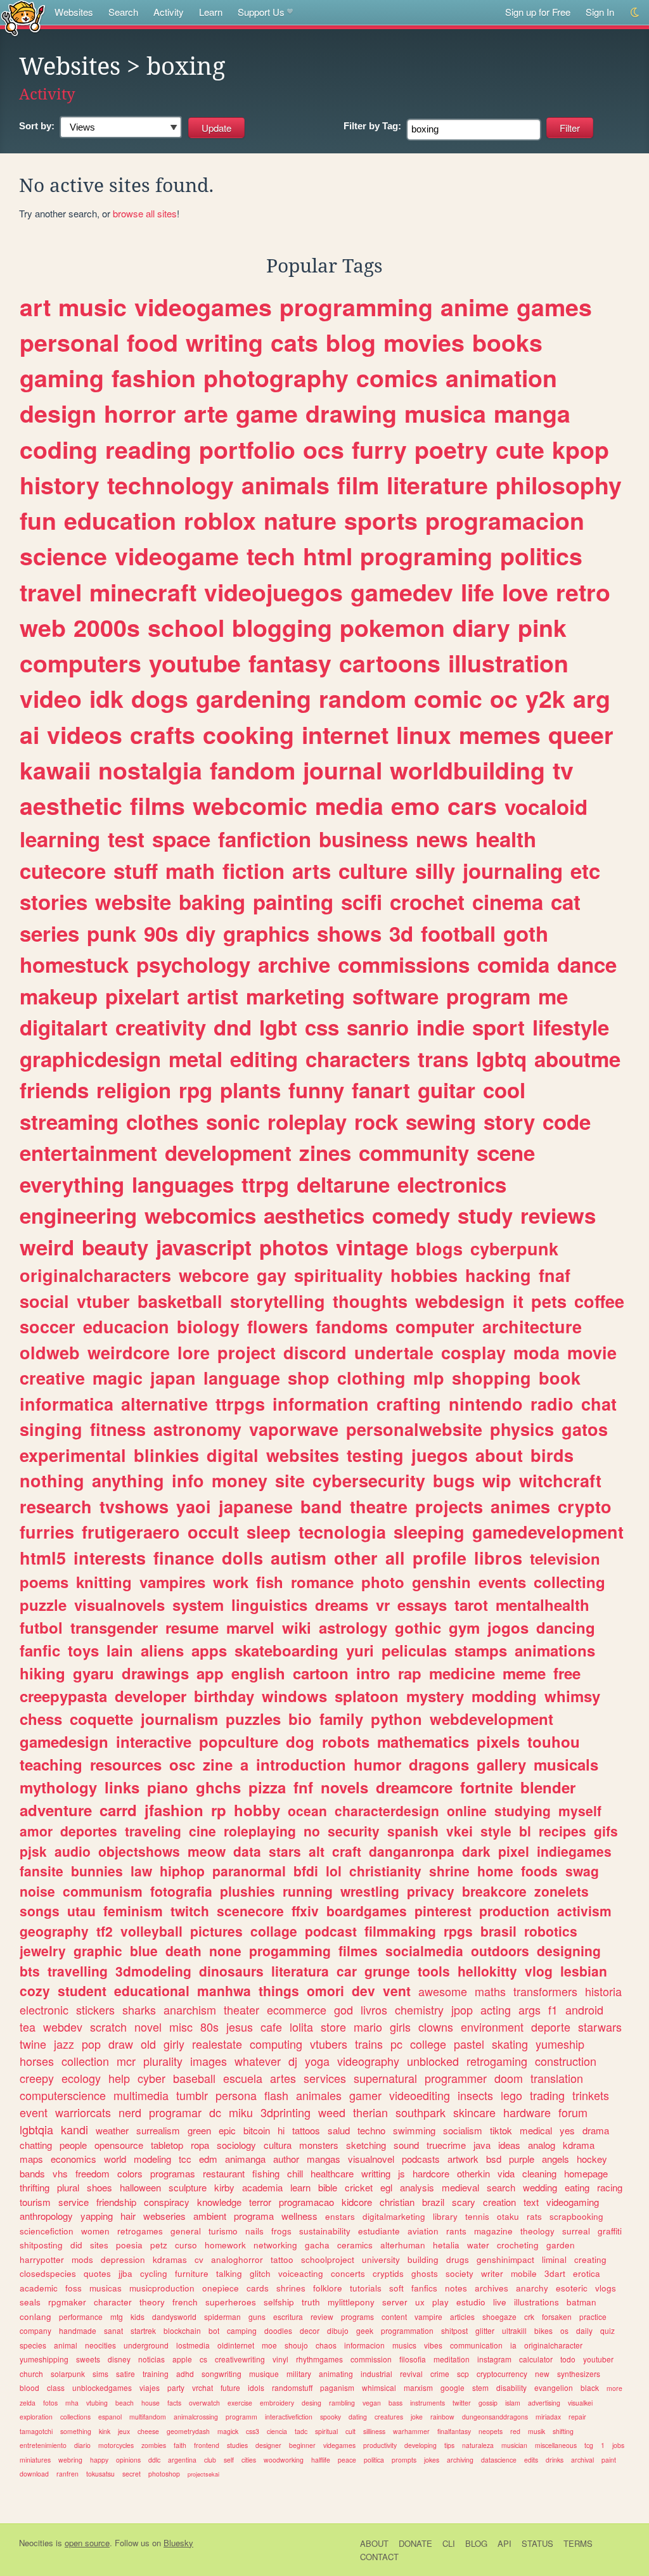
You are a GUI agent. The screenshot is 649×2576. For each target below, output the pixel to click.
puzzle (43, 1605)
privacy (431, 1891)
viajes (150, 2387)
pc (396, 2044)
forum (573, 2112)
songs (40, 1911)
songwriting (222, 2374)
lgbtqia (36, 2129)
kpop (581, 449)
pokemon (392, 627)
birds (552, 1455)
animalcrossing (196, 2417)
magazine (493, 2231)
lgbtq (501, 1059)
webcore (214, 1275)
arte (206, 413)
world (115, 2159)
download (34, 2474)
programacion (505, 520)
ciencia (277, 2431)
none (225, 1951)
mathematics (423, 1741)
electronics (452, 1184)
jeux (124, 2431)
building (423, 2259)
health (506, 839)
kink (105, 2431)
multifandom (148, 2417)
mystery (435, 1696)
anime (475, 307)
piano (168, 1787)
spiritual (326, 2431)
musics (404, 2345)
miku (241, 2112)
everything (72, 1184)
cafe (271, 2027)
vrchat (202, 2387)
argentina (182, 2460)
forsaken (557, 2316)
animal (66, 2345)
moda (537, 1352)
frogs (281, 2231)
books (507, 342)
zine (218, 1764)
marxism (418, 2387)
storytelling (278, 1301)
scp (463, 2374)
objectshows (139, 1851)
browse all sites (145, 213)
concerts (348, 2273)
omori (325, 1990)
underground (146, 2345)
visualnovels (119, 1605)
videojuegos (273, 592)
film (358, 485)
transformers (545, 1991)
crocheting (518, 2245)
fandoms (352, 1326)
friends (54, 1090)
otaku (508, 2216)
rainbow (442, 2417)
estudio (471, 2302)
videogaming (573, 2202)
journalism (179, 1719)
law (141, 1871)
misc (181, 2027)
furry (379, 449)
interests (110, 1558)
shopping (492, 1378)
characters (358, 1059)
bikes (543, 2330)
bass (395, 2403)
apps (209, 1650)
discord (315, 1352)
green (199, 2130)
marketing (295, 996)
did (76, 2245)
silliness (374, 2431)
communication (476, 2345)
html (328, 556)
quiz (607, 2330)
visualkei (580, 2403)
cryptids (388, 2273)
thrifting (35, 2187)
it (518, 1301)
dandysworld (174, 2316)
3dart (555, 2273)
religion (134, 1090)
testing (375, 1455)
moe (269, 2345)
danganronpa (412, 1851)
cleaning (539, 2173)
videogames (203, 307)
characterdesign (387, 1810)
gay (272, 1275)
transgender (114, 1627)
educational (152, 1990)
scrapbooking (576, 2216)
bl (525, 1831)
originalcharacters (95, 1275)
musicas (106, 2288)
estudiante (379, 2231)
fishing (266, 2173)
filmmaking (400, 1931)
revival (411, 2374)
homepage (586, 2173)
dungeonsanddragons (495, 2417)
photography (276, 378)
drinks (555, 2460)
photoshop (164, 2474)
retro (583, 592)
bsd (494, 2159)
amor (36, 1831)
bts (30, 1971)
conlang (35, 2316)
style (496, 1831)
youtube (195, 663)
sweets (88, 2359)
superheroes (231, 2302)
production (514, 1911)
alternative (164, 1404)
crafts (163, 734)
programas (173, 2173)
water (478, 2245)
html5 (43, 1558)
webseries (164, 2216)
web (43, 627)
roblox (220, 520)
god (344, 2009)
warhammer (411, 2431)
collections (75, 2417)
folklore (328, 2288)
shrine (449, 1871)
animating (336, 2374)
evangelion (554, 2387)
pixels (498, 1741)
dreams (342, 1605)
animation (501, 378)
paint (609, 2460)
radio (552, 1404)
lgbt (278, 1027)
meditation (452, 2359)
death (183, 1951)
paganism (337, 2387)
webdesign (460, 1301)
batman (582, 2302)
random (363, 698)
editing (264, 1059)
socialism (463, 2130)
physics (522, 1429)
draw (121, 2044)
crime (440, 2374)
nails (254, 2231)
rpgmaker (67, 2302)
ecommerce (297, 2009)
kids (138, 2316)
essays (422, 1605)
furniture (192, 2273)
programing (426, 556)
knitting (104, 1582)
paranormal (249, 1871)
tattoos (306, 2130)
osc (182, 1764)
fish (270, 1582)
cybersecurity (369, 1480)
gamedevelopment (548, 1532)
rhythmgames (319, 2359)
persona (236, 2095)
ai (29, 734)
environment (492, 2027)
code (567, 1121)
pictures (216, 1931)
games (554, 307)
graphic (98, 1951)
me (553, 996)
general (186, 2231)
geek (365, 2330)
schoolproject (328, 2259)
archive (294, 964)
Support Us (261, 12)
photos (294, 1247)
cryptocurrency (502, 2374)
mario (368, 2027)
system (198, 1605)
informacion (364, 2345)
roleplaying (260, 1831)
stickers (95, 2009)
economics (74, 2159)
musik (537, 2431)
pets (549, 1301)
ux (420, 2302)
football (458, 933)
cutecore (63, 870)
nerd (130, 2112)
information (321, 1404)
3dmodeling (153, 1971)
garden (561, 2245)
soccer (48, 1326)
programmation (407, 2330)
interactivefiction (289, 2417)
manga (532, 413)
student (82, 1990)
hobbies (424, 1275)
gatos (585, 1429)
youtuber (598, 2359)
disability (511, 2387)
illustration (508, 663)
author (286, 2159)
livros (374, 2009)
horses (37, 2061)
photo (383, 1582)
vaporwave (294, 1429)
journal (343, 770)
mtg (117, 2316)
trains (369, 2044)
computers (80, 663)
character (113, 2302)
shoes (100, 2187)
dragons (439, 1764)
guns (257, 2316)
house (151, 2403)
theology (537, 2231)
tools (434, 1971)
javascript (204, 1247)
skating (510, 2044)
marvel (250, 1627)
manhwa (224, 1990)
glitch (260, 2273)
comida (513, 964)
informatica (67, 1404)
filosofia (413, 2359)
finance (184, 1558)
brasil (498, 1931)
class (56, 2387)
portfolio (247, 449)
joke (417, 2417)
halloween (140, 2187)
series (49, 933)
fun (38, 520)
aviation (423, 2231)
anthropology (46, 2216)
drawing (351, 413)
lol (334, 1871)
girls (400, 2027)
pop (91, 2044)
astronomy (197, 1429)
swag (582, 1871)
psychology (193, 964)
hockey (592, 2159)
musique (264, 2374)
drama (596, 2130)
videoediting (420, 2095)
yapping (97, 2216)
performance (81, 2316)
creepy (37, 2078)
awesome (443, 1991)
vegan (372, 2403)
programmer (456, 2078)
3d (401, 933)
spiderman (222, 2316)
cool (504, 1090)
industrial (376, 2374)
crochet (427, 901)
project (247, 1352)
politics (541, 556)
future (230, 2387)
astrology (353, 1627)
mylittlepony (351, 2302)
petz (159, 2245)
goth (526, 933)
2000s (107, 627)
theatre (379, 1506)
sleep (269, 1532)
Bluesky (178, 2543)
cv (199, 2259)
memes (500, 734)
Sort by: (37, 126)
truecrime (446, 2145)
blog (351, 342)
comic (448, 698)
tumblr (192, 2095)
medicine (462, 1673)
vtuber (103, 1301)
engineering (78, 1215)
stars (285, 1851)
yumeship (560, 2044)
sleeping (429, 1532)
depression (123, 2259)
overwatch (204, 2403)
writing (224, 342)
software (395, 996)
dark (476, 1851)
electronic (44, 2009)
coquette (101, 1719)
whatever (258, 2061)
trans (443, 1059)
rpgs (458, 1931)
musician (514, 2445)
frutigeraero (131, 1532)
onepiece (221, 2288)
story (509, 1121)
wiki (297, 1627)
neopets (491, 2431)
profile (440, 1558)
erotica (587, 2273)
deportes (89, 1831)
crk (529, 2316)
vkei (459, 1831)
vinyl (280, 2359)
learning (60, 839)
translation (557, 2078)
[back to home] (23, 17)
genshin (441, 1582)
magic (118, 1378)
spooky (331, 2417)
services (325, 2078)
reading (148, 449)
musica (445, 413)
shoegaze (499, 2316)
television (565, 1558)
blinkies (166, 1455)
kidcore (357, 2202)
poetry (451, 449)
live (500, 2302)
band (321, 1506)
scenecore (250, 1911)
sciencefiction (47, 2231)
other (356, 1558)
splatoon (367, 1696)
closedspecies (48, 2273)
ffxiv (305, 1911)
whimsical (379, 2387)
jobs (618, 2445)
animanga (245, 2159)
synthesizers (579, 2374)
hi (281, 2130)
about (499, 1455)
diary (481, 627)
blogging (282, 627)
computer (435, 1326)
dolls (242, 1558)
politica (374, 2460)
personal (69, 342)
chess (41, 1719)
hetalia (446, 2245)
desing (312, 2403)
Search (123, 12)
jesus (240, 2027)
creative (52, 1378)
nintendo (486, 1404)
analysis (417, 2187)
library (445, 2216)
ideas (509, 2145)
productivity (380, 2445)
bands (32, 2173)
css (322, 1027)
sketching (366, 2145)
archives (492, 2288)
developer (151, 1696)
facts (174, 2403)
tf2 (105, 1931)
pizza (267, 1787)
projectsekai (203, 2474)
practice (593, 2316)
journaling (513, 870)
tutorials (366, 2288)
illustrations (537, 2302)
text (531, 2202)
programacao (306, 2202)
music (93, 307)
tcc (185, 2159)
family (341, 1719)
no (312, 1831)
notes (456, 2288)
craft (347, 1851)
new (542, 2374)
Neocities (36, 2543)
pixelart (142, 996)
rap (410, 1673)
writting (376, 2173)
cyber (151, 2078)
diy (201, 933)
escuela (243, 2078)
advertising (544, 2403)
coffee (599, 1301)
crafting (409, 1404)
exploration (36, 2417)
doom (509, 2078)
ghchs (218, 1787)
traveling (153, 1831)
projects (449, 1506)
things (279, 1990)
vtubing (97, 2403)
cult (350, 2431)
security (354, 1831)
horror (140, 413)
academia (262, 2187)
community (414, 1152)
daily (584, 2330)
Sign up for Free (538, 12)
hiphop (182, 1871)
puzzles (253, 1719)
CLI (449, 2543)
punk (112, 933)
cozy (35, 1990)
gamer (365, 2095)
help (119, 2078)
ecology (81, 2078)
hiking (42, 1673)
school (186, 627)
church (31, 2374)
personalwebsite (414, 1429)
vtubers (329, 2044)
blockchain (182, 2330)
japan (173, 1378)
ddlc (154, 2460)
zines (325, 1152)
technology (170, 485)
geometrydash (188, 2431)
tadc (301, 2431)
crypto (585, 1506)
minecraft (143, 592)
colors (130, 2173)
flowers (278, 1326)
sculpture (188, 2187)
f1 (553, 2009)
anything (128, 1480)
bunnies (97, 1871)
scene (506, 1152)
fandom (253, 770)
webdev (63, 2027)
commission (371, 2359)
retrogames (140, 2231)
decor (310, 2330)
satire (125, 2374)
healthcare (332, 2173)
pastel (469, 2044)
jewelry (43, 1951)
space (181, 839)
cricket (359, 2187)
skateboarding (286, 1650)
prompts (404, 2460)
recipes (562, 1831)
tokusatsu (100, 2474)
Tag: (372, 126)
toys (83, 1650)
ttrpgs (240, 1404)
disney (119, 2359)
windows (294, 1696)
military (299, 2374)
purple (522, 2159)
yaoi (194, 1506)
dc (215, 2112)
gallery (501, 1764)
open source (87, 2543)
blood (29, 2387)
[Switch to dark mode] (635, 12)
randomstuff (292, 2387)
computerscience (63, 2095)
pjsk (33, 1851)
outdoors (500, 1951)
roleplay (307, 1121)
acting (496, 2009)
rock (376, 1121)
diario (82, 2445)
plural (68, 2187)
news (442, 839)
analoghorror (237, 2259)
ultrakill (514, 2330)
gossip (488, 2403)
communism (103, 1891)
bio (300, 1719)
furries (47, 1532)
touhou (554, 1741)
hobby (257, 1810)
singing (51, 1429)
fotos (50, 2403)
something (76, 2431)
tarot (471, 1605)
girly (174, 2044)
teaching (51, 1764)
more (614, 2388)
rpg (196, 1090)
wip (497, 1480)
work (231, 1582)
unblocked (433, 2061)
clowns (436, 2027)
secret (132, 2474)
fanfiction (265, 839)
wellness (299, 2216)
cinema (508, 901)
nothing (52, 1480)
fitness (118, 1429)
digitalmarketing (394, 2216)
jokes (432, 2460)
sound (406, 2145)
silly (435, 870)
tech (271, 556)
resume (192, 1627)
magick (228, 2431)
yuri (360, 1650)
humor (377, 1764)
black (590, 2387)
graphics (266, 933)
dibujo (338, 2330)
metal (196, 1059)
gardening (254, 698)
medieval (460, 2187)
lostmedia (193, 2345)
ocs (324, 449)
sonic (233, 1121)
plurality (163, 2061)
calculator (536, 2359)
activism (584, 1911)
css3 (253, 2431)
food (152, 342)
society (459, 2273)
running (308, 1891)
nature (300, 520)
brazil (433, 2202)
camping (242, 2330)
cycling (154, 2273)
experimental (73, 1455)
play (440, 2302)
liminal (554, 2259)
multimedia (141, 2095)
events (502, 1582)
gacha (317, 2245)
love (525, 592)
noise (37, 1891)
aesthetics (314, 1215)
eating (577, 2187)
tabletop (167, 2145)
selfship (279, 2302)
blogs (439, 1248)
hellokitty (487, 1971)
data (247, 1851)
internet (345, 734)
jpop (462, 2009)
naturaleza (478, 2445)
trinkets (591, 2095)
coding (59, 449)
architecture (532, 1326)
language (242, 1378)
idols (256, 2387)
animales (319, 2095)
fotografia (181, 1891)
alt (317, 1851)
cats (294, 342)
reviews (558, 1215)
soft (396, 2288)
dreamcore (414, 1787)
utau (81, 1911)
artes (283, 2078)
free (567, 1673)
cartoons (390, 663)
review (322, 2316)
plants (250, 1090)
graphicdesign (90, 1059)
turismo (223, 2231)
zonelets (562, 1891)
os (564, 2330)
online (467, 1810)
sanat (113, 2330)
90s (161, 933)
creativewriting (240, 2359)
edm (208, 2159)
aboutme (577, 1059)
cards (258, 2288)
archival (582, 2460)
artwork (463, 2159)
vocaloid (546, 806)
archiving (460, 2460)
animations (555, 1650)
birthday (224, 1696)
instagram (494, 2359)
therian (370, 2112)
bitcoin (257, 2130)
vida (506, 2173)
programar (175, 2112)
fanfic (40, 1650)
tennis (477, 2216)
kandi (74, 2129)
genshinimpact (505, 2259)
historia (603, 1991)
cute (520, 449)
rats (534, 2216)
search (501, 2187)
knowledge (219, 2202)
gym (464, 1627)
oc (504, 698)
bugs (454, 1480)
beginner (302, 2445)
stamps (481, 1650)
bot (214, 2330)
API (504, 2543)
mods (82, 2259)
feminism (133, 1911)
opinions (128, 2460)
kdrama (579, 2145)
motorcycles (116, 2445)
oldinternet (236, 2345)
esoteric (572, 2288)
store (333, 2027)
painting (293, 901)
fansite (42, 1871)
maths (490, 1991)
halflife (321, 2460)
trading (547, 2095)
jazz (64, 2044)
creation (499, 2202)
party (176, 2387)
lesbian (584, 1971)
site (290, 1480)
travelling (78, 1971)
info (188, 1480)
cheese (148, 2431)
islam (513, 2403)
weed (332, 2112)
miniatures (35, 2460)
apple (182, 2359)
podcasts (421, 2159)
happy (99, 2460)
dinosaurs (231, 1971)
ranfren (67, 2474)
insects (475, 2095)
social (44, 1301)
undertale (394, 1352)
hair (128, 2216)
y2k (545, 698)
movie (592, 1352)
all (395, 1558)
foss (74, 2288)
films (157, 805)
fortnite (486, 1787)
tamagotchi (36, 2431)
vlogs (606, 2288)
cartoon (321, 1673)
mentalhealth (543, 1605)
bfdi (306, 1871)
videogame (177, 556)
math (190, 870)
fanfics (424, 2288)
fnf (303, 1787)
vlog (539, 1971)
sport (498, 1027)
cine (202, 1831)
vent (397, 1990)
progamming (290, 1951)
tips (449, 2445)
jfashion (174, 1810)
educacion (126, 1326)
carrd (118, 1810)
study (485, 1215)
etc (585, 870)
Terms (578, 2543)
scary (464, 2202)
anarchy (532, 2288)
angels (556, 2159)
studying (523, 1810)
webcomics (200, 1215)
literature (437, 485)
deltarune (343, 1184)
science (63, 556)
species (33, 2345)
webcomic (250, 805)
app (210, 1673)
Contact (379, 2557)
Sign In (600, 12)
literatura (300, 1971)
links (122, 1787)
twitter (462, 2403)
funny (316, 1090)
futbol (41, 1627)
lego (511, 2095)
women (95, 2231)
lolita (301, 2027)
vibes (433, 2345)
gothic (418, 1627)
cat (566, 901)
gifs (606, 1831)
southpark (421, 2112)
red (515, 2431)
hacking (498, 1275)
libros (498, 1558)
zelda (28, 2403)
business (363, 839)
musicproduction (162, 2288)
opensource (119, 2145)
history (60, 485)
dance (587, 964)
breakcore (494, 1891)
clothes (162, 1121)
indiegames (574, 1851)
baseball (194, 2078)
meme (524, 1673)
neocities (100, 2345)
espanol (110, 2417)
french (185, 2302)
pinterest (443, 1911)
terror (260, 2202)
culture (373, 870)
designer (268, 2445)
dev (363, 1990)
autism (299, 1558)
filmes (358, 1951)
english (258, 1673)
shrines (291, 2288)
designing (569, 1951)
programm (241, 2417)
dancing (566, 1627)
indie (440, 1027)
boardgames (367, 1911)
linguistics (269, 1605)
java (482, 2145)
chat (599, 1404)
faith (180, 2445)
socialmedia (424, 1951)
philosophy (559, 485)
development (228, 1152)
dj (293, 2061)
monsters (319, 2145)
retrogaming (497, 2061)
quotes (97, 2273)
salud (339, 2130)
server (395, 2302)
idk (106, 698)
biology (208, 1326)
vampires (172, 1582)
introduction (301, 1764)
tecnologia (342, 1532)
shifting (563, 2431)
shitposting (41, 2245)
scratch (108, 2027)
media (349, 805)
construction (566, 2061)
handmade (78, 2330)
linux (424, 734)
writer (492, 2273)
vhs (60, 2173)
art (35, 307)
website (133, 901)
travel (51, 592)
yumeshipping (44, 2359)
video (51, 698)
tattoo (282, 2259)
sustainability (325, 2231)
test (126, 839)
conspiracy (167, 2202)
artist (213, 996)
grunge (387, 1971)
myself (580, 1810)
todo (568, 2359)
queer (581, 734)
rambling (342, 2403)
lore (194, 1352)
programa (254, 2216)
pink (542, 627)
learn (300, 2187)
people (73, 2145)
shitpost (454, 2330)
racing (610, 2187)
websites (303, 1455)
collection (85, 2061)
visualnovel (371, 2159)
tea (28, 2027)
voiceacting (301, 2273)
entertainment (88, 1152)
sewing (441, 1121)
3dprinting (286, 2112)
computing (276, 2044)
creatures (389, 2417)
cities (249, 2460)
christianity (385, 1871)
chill (295, 2173)
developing (421, 2445)
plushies (247, 1891)
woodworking (284, 2460)
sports (381, 520)
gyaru (93, 1673)
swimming (414, 2130)
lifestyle (571, 1027)
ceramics (355, 2245)
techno (371, 2130)
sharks (139, 2009)
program (488, 996)
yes (567, 2130)
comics (397, 378)
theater (241, 2009)
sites (99, 2245)
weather (112, 2130)
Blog (476, 2543)
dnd (233, 1027)
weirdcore (129, 1352)
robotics (551, 1931)
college (428, 2044)
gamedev (402, 592)
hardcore (431, 2173)
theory (152, 2302)
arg (592, 698)
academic (39, 2288)
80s (209, 2027)
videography (368, 2061)
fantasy (290, 663)
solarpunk (68, 2374)
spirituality (338, 1275)
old (148, 2044)
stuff (136, 870)
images (209, 2061)
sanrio (378, 1027)
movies (424, 342)
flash (276, 2095)
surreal (576, 2231)
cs (203, 2359)
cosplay (473, 1352)
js (402, 2173)
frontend (207, 2445)
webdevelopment (492, 1719)
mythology (58, 1787)
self (229, 2460)
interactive (154, 1741)
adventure (56, 1810)
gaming (62, 378)
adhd (185, 2374)
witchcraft (560, 1480)
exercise (240, 2403)
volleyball (151, 1931)
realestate (217, 2044)
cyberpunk (514, 1248)
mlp (429, 1378)
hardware (527, 2112)
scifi (362, 901)
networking (275, 2245)
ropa (200, 2145)
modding (504, 1696)
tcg (589, 2445)
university (381, 2259)
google (453, 2387)
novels (344, 1787)
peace (347, 2460)
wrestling (370, 1891)
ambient (210, 2216)
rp (219, 1810)
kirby (224, 2187)
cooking (248, 734)
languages (183, 1184)
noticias (151, 2359)
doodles (278, 2330)
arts (312, 870)
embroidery (277, 2403)
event (34, 2112)
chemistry (419, 2009)
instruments (427, 2403)
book (560, 1378)
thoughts (370, 1301)
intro (373, 1673)
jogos (508, 1627)
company (35, 2330)
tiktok (501, 2130)
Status (537, 2543)
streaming (69, 1121)
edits (531, 2460)
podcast (331, 1931)
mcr (126, 2061)
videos (85, 734)
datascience (499, 2460)
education (120, 520)
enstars (340, 2216)
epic (227, 2130)
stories (54, 901)
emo (415, 805)
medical (536, 2130)
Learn (211, 12)
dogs (160, 698)
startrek (143, 2330)
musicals (566, 1764)
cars (472, 805)
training (156, 2374)
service (74, 2202)
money (240, 1480)
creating (590, 2259)
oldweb (50, 1352)
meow (207, 1851)
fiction (254, 870)
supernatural (385, 2078)
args (530, 2009)
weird (47, 1247)
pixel (514, 1851)
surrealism (158, 2130)
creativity (161, 1027)
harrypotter (42, 2259)
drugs (458, 2259)
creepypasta (63, 1696)
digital (233, 1455)
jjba (125, 2273)
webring (70, 2460)
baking (212, 901)
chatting (36, 2145)
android (584, 2009)
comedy (411, 1215)
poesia (129, 2245)
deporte (551, 2027)
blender (548, 1787)
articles (462, 2316)
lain (120, 1650)
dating (358, 2417)
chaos (326, 2345)
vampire (428, 2316)
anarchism (190, 2009)
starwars (600, 2027)
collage (274, 1931)
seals (30, 2302)
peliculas (414, 1650)
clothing (371, 1378)
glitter (485, 2330)
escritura (288, 2316)
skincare (474, 2112)
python (396, 1719)
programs (357, 2316)
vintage (372, 1247)
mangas (324, 2159)
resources (126, 1764)
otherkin (473, 2173)
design (58, 413)
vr (383, 1605)
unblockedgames (102, 2387)
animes (520, 1506)
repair (577, 2417)
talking (229, 2273)
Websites (74, 12)
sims (100, 2374)
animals (286, 485)
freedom (93, 2173)
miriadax (548, 2417)
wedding (540, 2187)
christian (397, 2202)
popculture (239, 1741)
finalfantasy (454, 2431)
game (267, 413)
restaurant (224, 2173)
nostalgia (150, 770)
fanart (381, 1090)
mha (72, 2403)
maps (31, 2159)
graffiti (610, 2231)
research (56, 1506)
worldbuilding (467, 770)
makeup (59, 996)
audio (73, 1851)
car (347, 1971)
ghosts (425, 2273)
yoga (317, 2061)
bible (328, 2187)
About (374, 2543)
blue (144, 1951)
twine (33, 2044)
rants (456, 2231)
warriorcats (83, 2112)
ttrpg (265, 1184)
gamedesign (64, 1741)
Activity (169, 12)
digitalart (64, 1027)
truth (311, 2302)
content (394, 2316)
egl (386, 2187)
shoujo (296, 2345)
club (210, 2460)
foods (539, 1871)
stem (480, 2387)
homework (225, 2245)
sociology (236, 2145)
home (495, 1871)
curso (186, 2245)
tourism (35, 2202)
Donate (415, 2543)
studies (237, 2445)
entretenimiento (43, 2445)
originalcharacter (553, 2345)
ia (513, 2345)
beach (125, 2403)
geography (54, 1931)
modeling (152, 2159)
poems (44, 1582)
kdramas (170, 2259)
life (478, 592)
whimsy (572, 1696)
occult (213, 1532)
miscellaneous (556, 2445)
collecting (569, 1582)
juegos (440, 1455)
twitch (190, 1911)
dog (300, 1741)
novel (148, 2027)
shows (349, 933)
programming (356, 307)
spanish (413, 1831)
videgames (339, 2445)
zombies (154, 2445)
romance (322, 1582)
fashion (154, 378)
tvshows (134, 1506)
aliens (162, 1650)
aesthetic (71, 805)
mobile (524, 2273)
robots (346, 1741)
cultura (278, 2145)
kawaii (55, 770)
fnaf (555, 1275)
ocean (307, 1810)
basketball (180, 1301)
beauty (115, 1247)
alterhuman (403, 2245)
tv (563, 770)
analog (542, 2145)
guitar (447, 1090)
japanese (256, 1506)
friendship (116, 2202)
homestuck (74, 964)
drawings (155, 1673)
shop (309, 1378)
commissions (404, 964)
